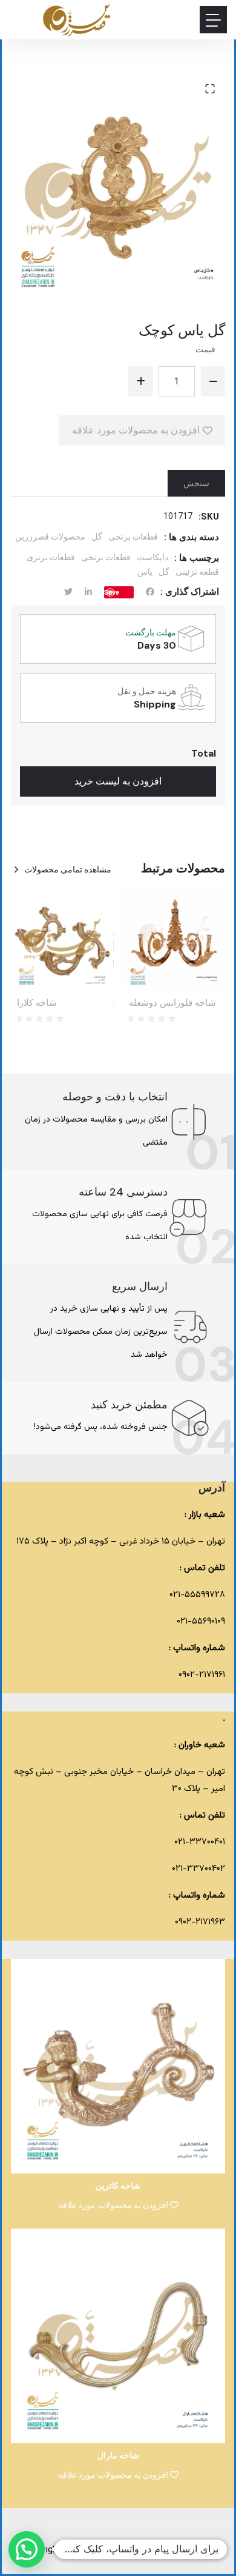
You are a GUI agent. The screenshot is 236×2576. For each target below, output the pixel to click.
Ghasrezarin (120, 2550)
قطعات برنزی (51, 557)
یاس (145, 572)
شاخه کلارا (37, 1003)
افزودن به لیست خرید (118, 781)
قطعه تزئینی (197, 572)
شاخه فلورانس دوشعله (172, 1003)
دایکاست (152, 557)
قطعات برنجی (133, 537)
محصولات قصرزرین (50, 537)
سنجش (196, 483)
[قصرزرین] (77, 20)
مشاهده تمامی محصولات (68, 869)
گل (97, 537)
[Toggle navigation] (213, 20)
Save (112, 592)
